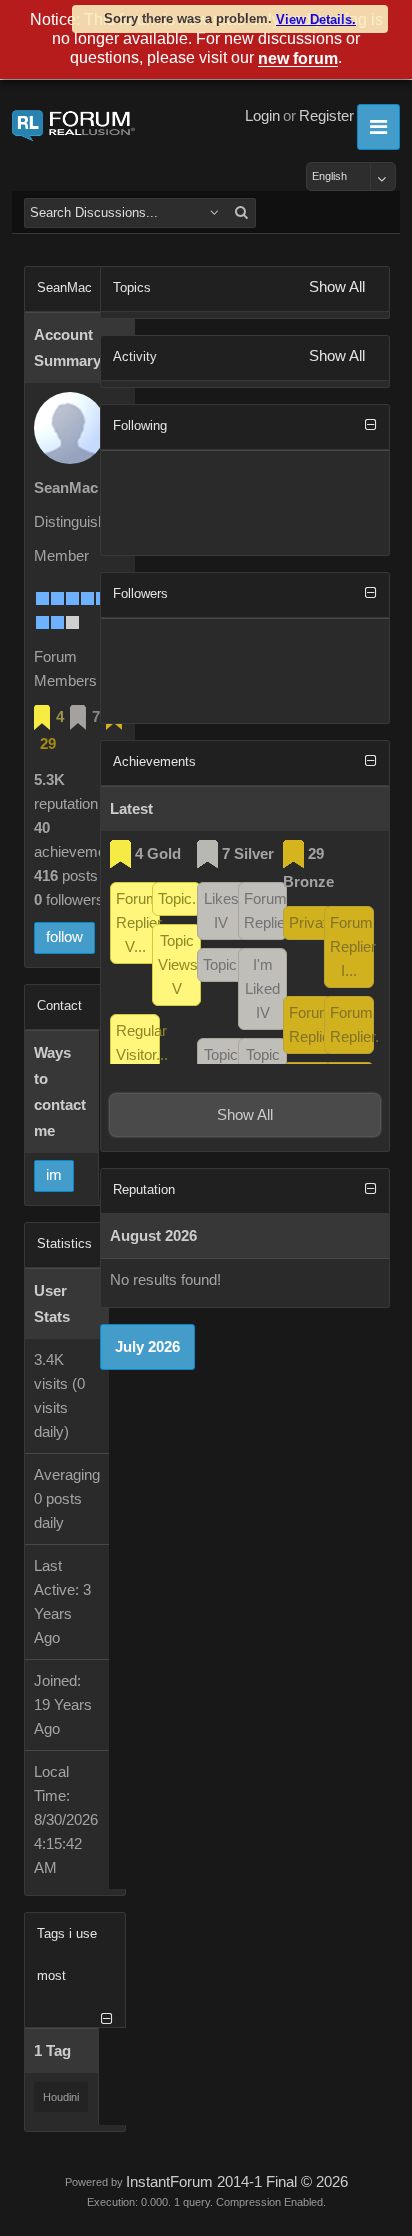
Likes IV (221, 911)
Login (262, 116)
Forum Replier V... (137, 923)
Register (326, 116)
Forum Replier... (265, 911)
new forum (298, 59)
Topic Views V (178, 965)
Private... (310, 923)
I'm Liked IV (262, 989)
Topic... (179, 899)
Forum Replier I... (351, 947)
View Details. (316, 19)
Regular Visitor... (137, 1043)
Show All (337, 287)
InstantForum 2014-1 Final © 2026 (237, 2182)
